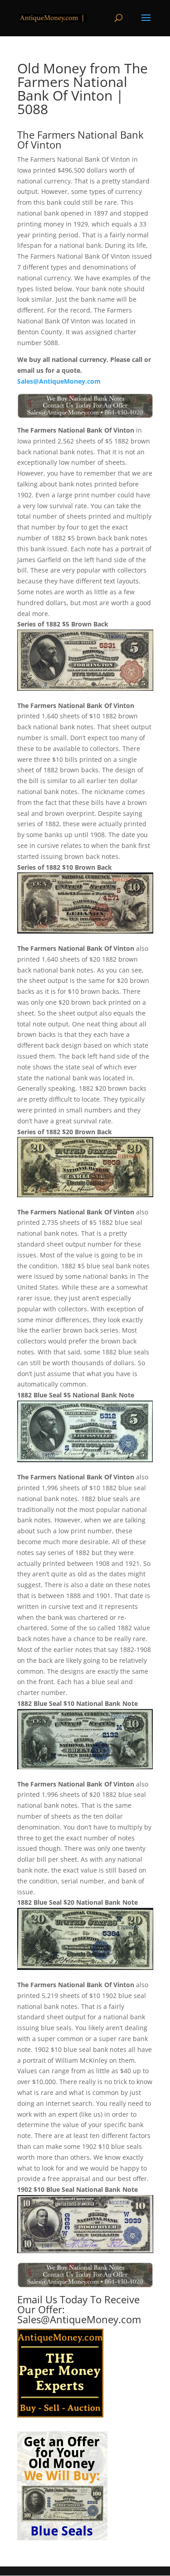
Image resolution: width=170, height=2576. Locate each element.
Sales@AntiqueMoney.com (59, 381)
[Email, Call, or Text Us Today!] (85, 406)
